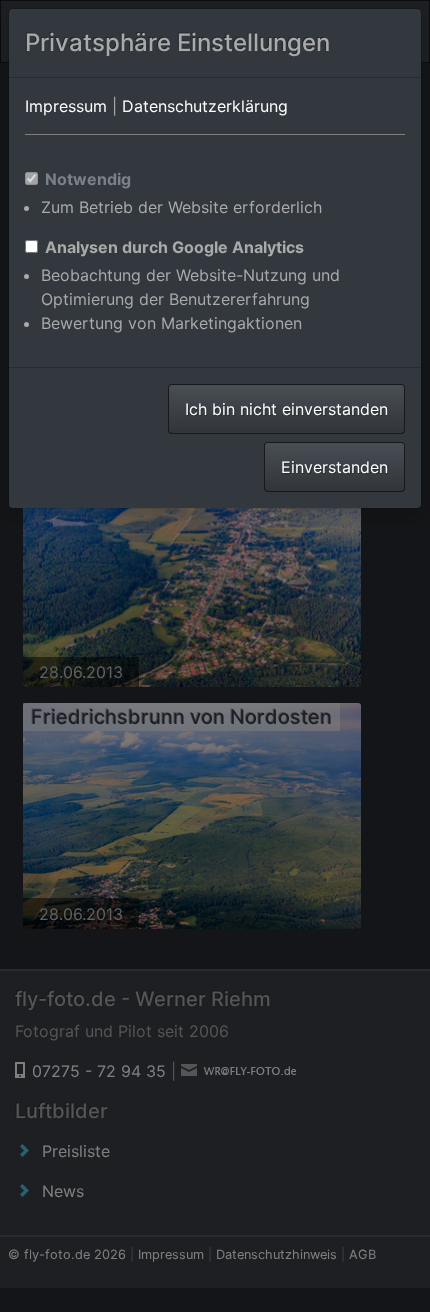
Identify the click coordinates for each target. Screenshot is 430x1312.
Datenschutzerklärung (205, 106)
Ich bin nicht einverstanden (286, 409)
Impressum (66, 106)
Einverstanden (334, 467)
